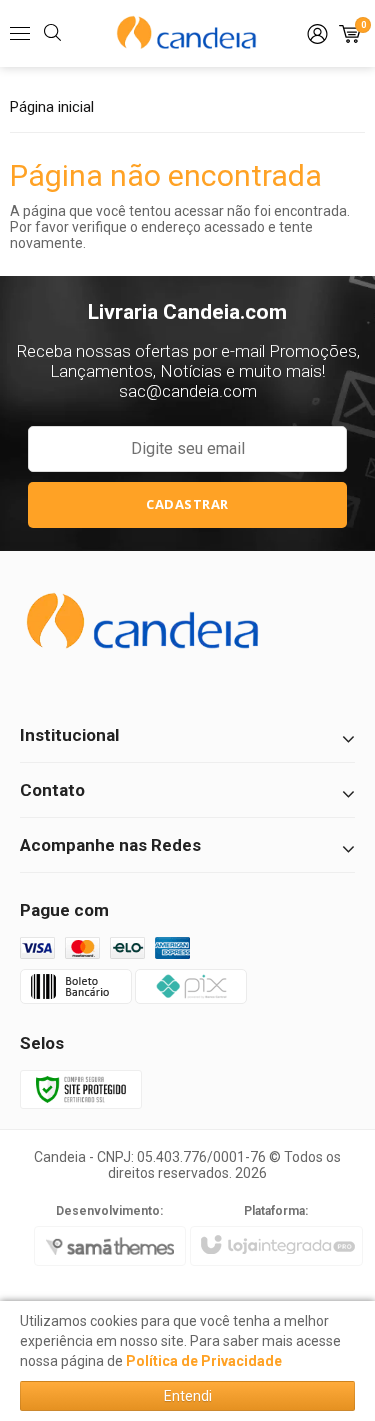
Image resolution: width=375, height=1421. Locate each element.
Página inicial (52, 107)
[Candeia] (188, 34)
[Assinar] (188, 505)
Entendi (188, 1396)
